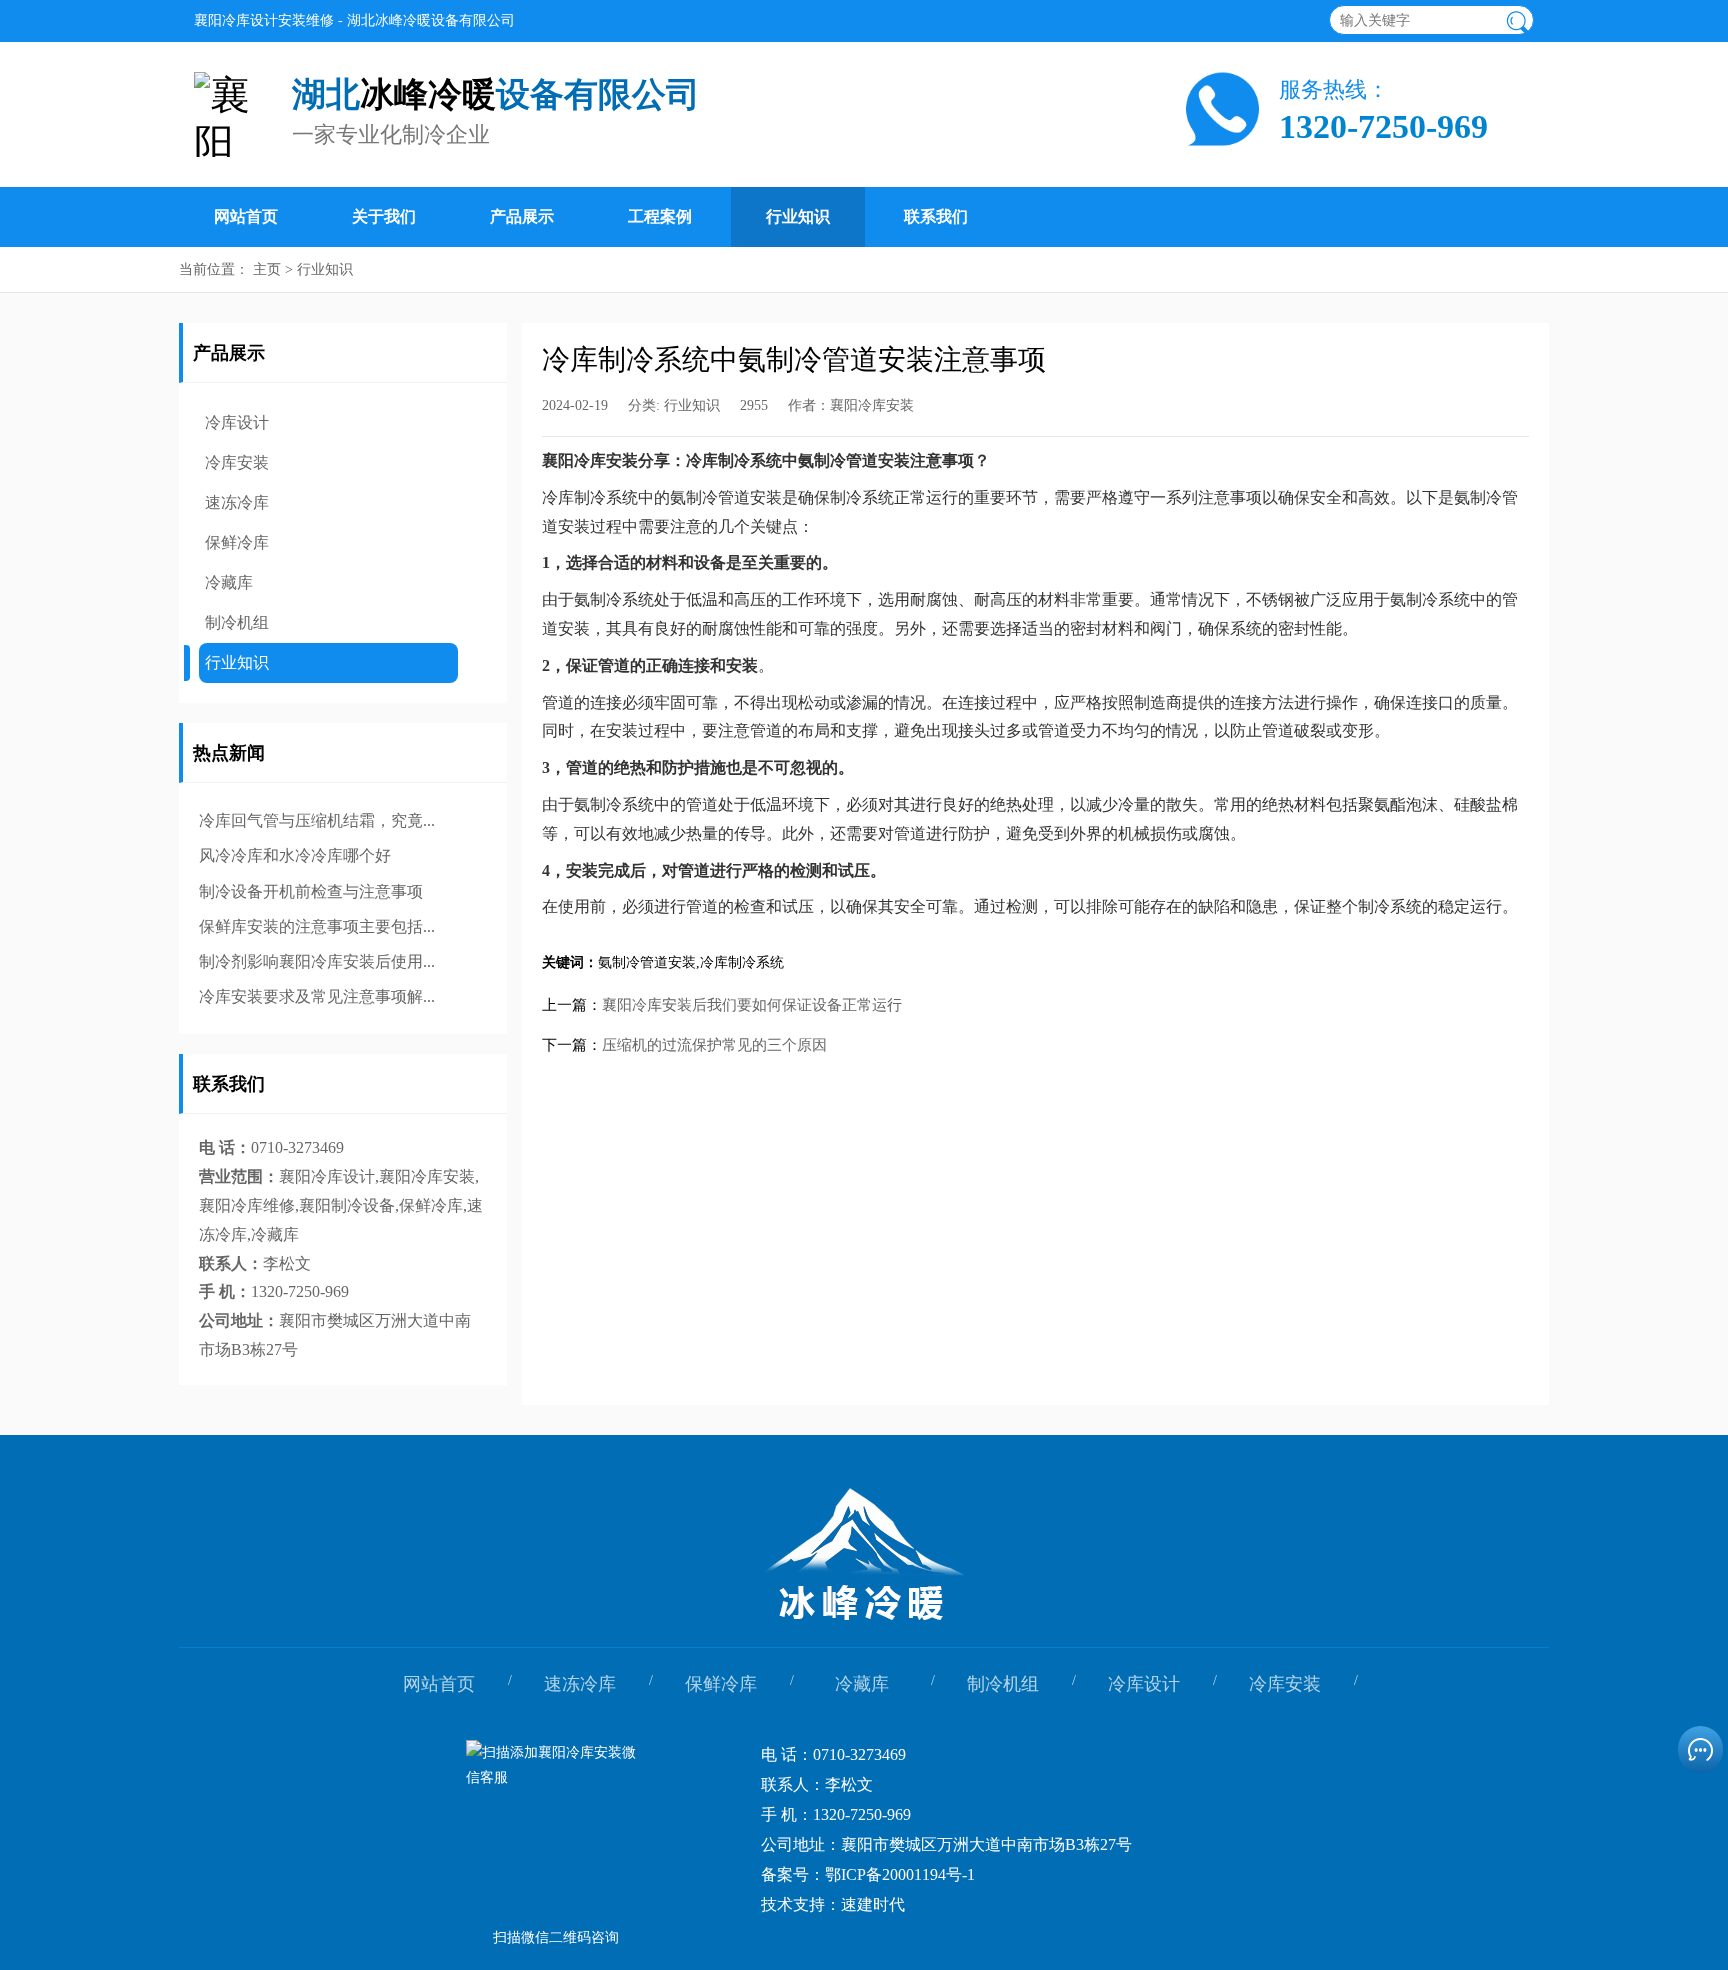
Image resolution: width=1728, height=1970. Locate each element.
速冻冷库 (237, 502)
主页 (267, 269)
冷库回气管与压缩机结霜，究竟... (317, 820)
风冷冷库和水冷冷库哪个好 (295, 855)
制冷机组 (237, 622)
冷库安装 (237, 462)
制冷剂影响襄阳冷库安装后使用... (317, 961)
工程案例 (660, 216)
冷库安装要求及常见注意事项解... (317, 996)
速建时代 (873, 1904)
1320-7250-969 (1383, 127)
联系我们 (936, 216)
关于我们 (384, 216)
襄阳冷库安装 (872, 405)
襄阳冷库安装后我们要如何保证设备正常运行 (752, 1005)
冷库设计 (237, 422)
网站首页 (246, 216)
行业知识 (798, 216)
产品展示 (522, 216)
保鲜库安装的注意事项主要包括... (317, 926)
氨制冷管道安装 (647, 962)
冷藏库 (229, 582)
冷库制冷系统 (742, 962)
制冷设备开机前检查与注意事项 (311, 891)
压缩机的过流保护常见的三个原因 (714, 1045)
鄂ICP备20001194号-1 (900, 1874)
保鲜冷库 (237, 542)
